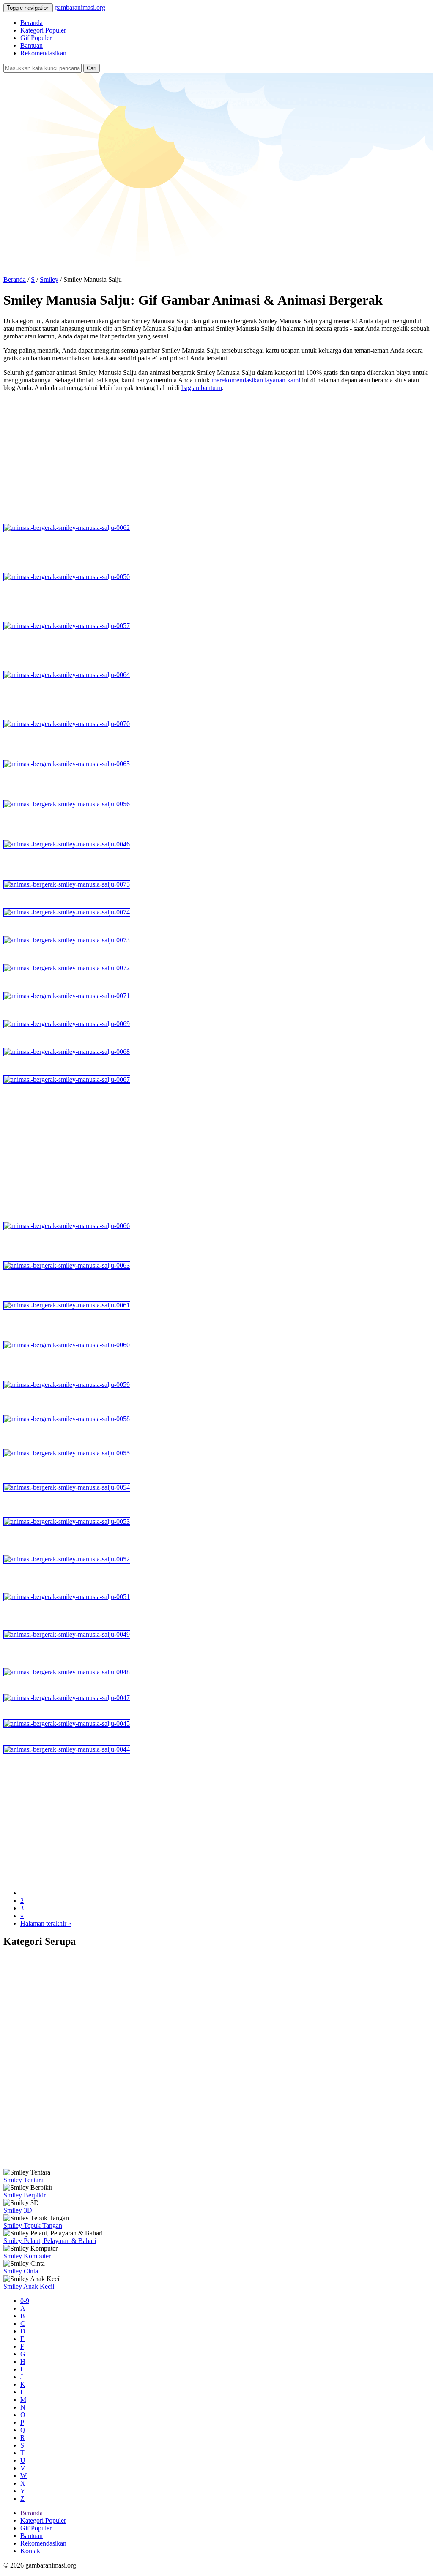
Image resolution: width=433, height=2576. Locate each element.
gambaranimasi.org (80, 7)
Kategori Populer (43, 30)
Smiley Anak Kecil (29, 2286)
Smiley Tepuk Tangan (33, 2225)
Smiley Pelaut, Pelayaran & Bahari (50, 2241)
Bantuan (32, 45)
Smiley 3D (18, 2210)
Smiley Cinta (21, 2271)
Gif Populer (36, 38)
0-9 (25, 2301)
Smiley (49, 280)
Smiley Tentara (23, 2180)
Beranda (32, 23)
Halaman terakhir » (46, 1923)
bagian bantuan (202, 388)
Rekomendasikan (43, 53)
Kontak (30, 2551)
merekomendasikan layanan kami (256, 380)
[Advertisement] (216, 458)
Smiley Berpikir (25, 2195)
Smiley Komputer (27, 2256)
